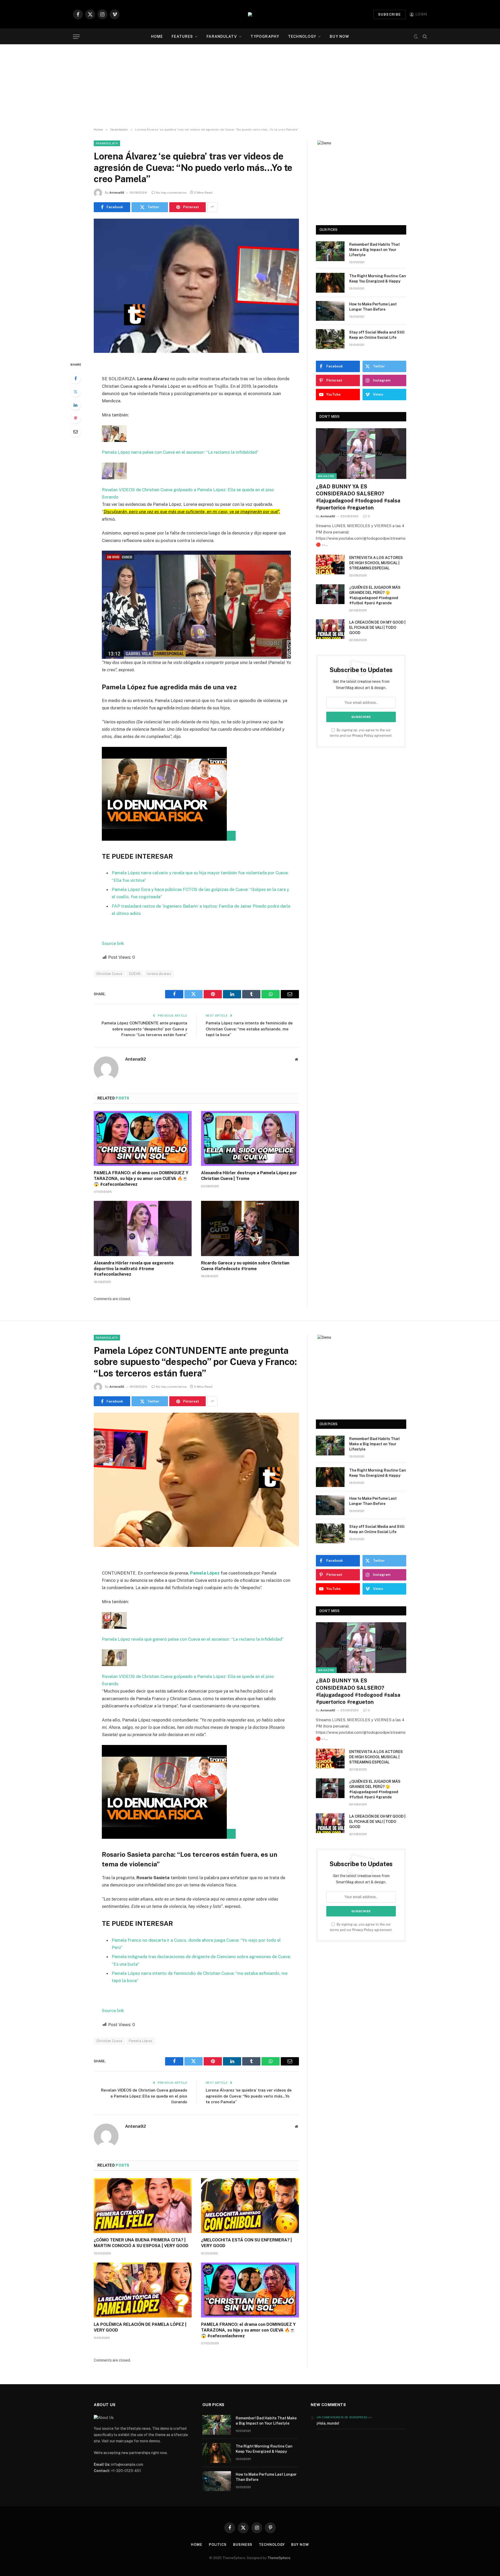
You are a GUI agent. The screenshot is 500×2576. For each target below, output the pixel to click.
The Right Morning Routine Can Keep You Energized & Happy (378, 279)
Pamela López (141, 2041)
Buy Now (339, 36)
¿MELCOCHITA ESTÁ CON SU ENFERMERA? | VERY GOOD (246, 2243)
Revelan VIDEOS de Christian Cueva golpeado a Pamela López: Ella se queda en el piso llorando (144, 2096)
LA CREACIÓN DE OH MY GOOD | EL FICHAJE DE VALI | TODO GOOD (377, 628)
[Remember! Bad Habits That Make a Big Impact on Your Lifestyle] (330, 251)
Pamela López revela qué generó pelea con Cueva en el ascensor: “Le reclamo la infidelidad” (193, 1639)
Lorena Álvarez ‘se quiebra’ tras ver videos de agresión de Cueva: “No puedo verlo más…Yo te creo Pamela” (249, 2096)
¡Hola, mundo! (328, 2423)
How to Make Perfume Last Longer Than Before (373, 307)
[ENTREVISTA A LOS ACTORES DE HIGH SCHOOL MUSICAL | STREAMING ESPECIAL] (330, 564)
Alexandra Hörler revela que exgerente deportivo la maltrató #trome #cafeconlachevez (134, 1269)
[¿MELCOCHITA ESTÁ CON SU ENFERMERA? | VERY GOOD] (250, 2206)
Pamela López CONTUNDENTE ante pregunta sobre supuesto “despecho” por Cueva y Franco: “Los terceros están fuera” (144, 1029)
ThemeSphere (279, 2558)
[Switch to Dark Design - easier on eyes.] (416, 37)
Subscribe (390, 14)
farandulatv (222, 36)
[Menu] (76, 37)
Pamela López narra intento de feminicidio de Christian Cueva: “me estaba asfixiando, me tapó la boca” (249, 1029)
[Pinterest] (76, 418)
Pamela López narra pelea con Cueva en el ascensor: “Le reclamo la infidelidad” (180, 452)
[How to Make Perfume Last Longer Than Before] (330, 311)
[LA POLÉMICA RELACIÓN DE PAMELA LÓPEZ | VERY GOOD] (143, 2290)
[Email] (76, 432)
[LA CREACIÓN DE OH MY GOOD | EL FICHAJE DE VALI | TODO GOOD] (330, 629)
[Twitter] (76, 392)
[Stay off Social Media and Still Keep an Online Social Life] (330, 339)
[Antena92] (250, 14)
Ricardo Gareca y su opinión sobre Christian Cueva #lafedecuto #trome (245, 1266)
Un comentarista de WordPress (342, 2417)
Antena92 (117, 193)
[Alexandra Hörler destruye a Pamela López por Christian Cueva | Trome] (250, 1139)
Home (157, 36)
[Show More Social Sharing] (212, 207)
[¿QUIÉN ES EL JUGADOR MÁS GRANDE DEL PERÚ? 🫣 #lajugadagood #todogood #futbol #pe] (330, 594)
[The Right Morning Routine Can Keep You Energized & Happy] (330, 283)
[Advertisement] (250, 86)
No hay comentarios (171, 193)
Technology (302, 36)
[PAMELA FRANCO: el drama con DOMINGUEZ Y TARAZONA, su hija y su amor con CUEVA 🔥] (143, 1139)
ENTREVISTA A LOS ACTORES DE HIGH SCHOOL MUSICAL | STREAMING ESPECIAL (376, 563)
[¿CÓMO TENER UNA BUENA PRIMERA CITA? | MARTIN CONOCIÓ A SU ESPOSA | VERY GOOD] (143, 2206)
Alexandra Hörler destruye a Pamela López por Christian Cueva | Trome (249, 1176)
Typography (265, 36)
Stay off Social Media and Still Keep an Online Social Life (377, 335)
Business (243, 2545)
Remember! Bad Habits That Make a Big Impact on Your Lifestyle (374, 250)
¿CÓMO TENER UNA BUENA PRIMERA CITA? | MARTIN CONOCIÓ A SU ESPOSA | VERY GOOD (141, 2243)
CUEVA (135, 974)
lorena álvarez (159, 974)
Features (182, 36)
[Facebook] (76, 378)
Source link (113, 943)
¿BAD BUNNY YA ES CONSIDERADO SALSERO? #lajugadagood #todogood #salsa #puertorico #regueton (358, 497)
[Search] (424, 37)
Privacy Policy (363, 736)
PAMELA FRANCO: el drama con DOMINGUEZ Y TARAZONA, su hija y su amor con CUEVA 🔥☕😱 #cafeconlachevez (141, 1179)
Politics (218, 2545)
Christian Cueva (109, 974)
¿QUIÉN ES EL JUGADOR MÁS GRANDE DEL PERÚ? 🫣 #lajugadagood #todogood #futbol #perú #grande (375, 595)
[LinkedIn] (76, 405)
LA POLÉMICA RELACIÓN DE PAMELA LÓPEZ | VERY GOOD (140, 2327)
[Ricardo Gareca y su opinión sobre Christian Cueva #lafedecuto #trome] (250, 1228)
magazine (326, 476)
